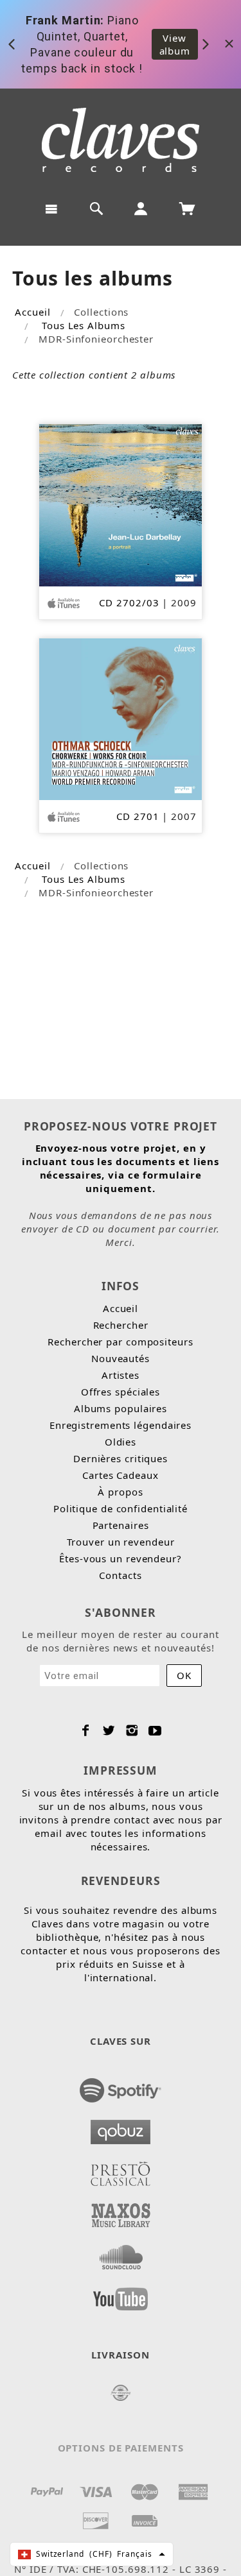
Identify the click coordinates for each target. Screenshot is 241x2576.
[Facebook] (86, 1730)
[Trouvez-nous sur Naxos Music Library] (121, 2212)
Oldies (121, 1442)
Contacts (120, 1575)
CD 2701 (138, 816)
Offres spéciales (121, 1392)
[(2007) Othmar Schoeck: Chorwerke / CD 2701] (121, 718)
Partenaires (121, 1525)
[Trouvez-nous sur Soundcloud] (121, 2253)
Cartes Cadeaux (121, 1475)
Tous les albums (84, 325)
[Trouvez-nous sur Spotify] (121, 2086)
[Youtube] (155, 1730)
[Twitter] (109, 1730)
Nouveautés (121, 1358)
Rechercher (121, 1325)
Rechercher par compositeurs (120, 1342)
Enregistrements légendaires (121, 1425)
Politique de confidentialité (121, 1508)
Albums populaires (121, 1408)
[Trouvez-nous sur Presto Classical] (121, 2170)
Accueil (32, 312)
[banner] (121, 140)
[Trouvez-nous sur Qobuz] (121, 2128)
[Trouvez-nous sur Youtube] (121, 2295)
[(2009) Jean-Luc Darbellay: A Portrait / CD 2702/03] (121, 504)
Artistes (121, 1375)
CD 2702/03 (129, 602)
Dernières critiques (121, 1458)
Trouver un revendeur (121, 1542)
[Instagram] (132, 1730)
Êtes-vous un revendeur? (121, 1558)
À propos (120, 1492)
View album (175, 44)
